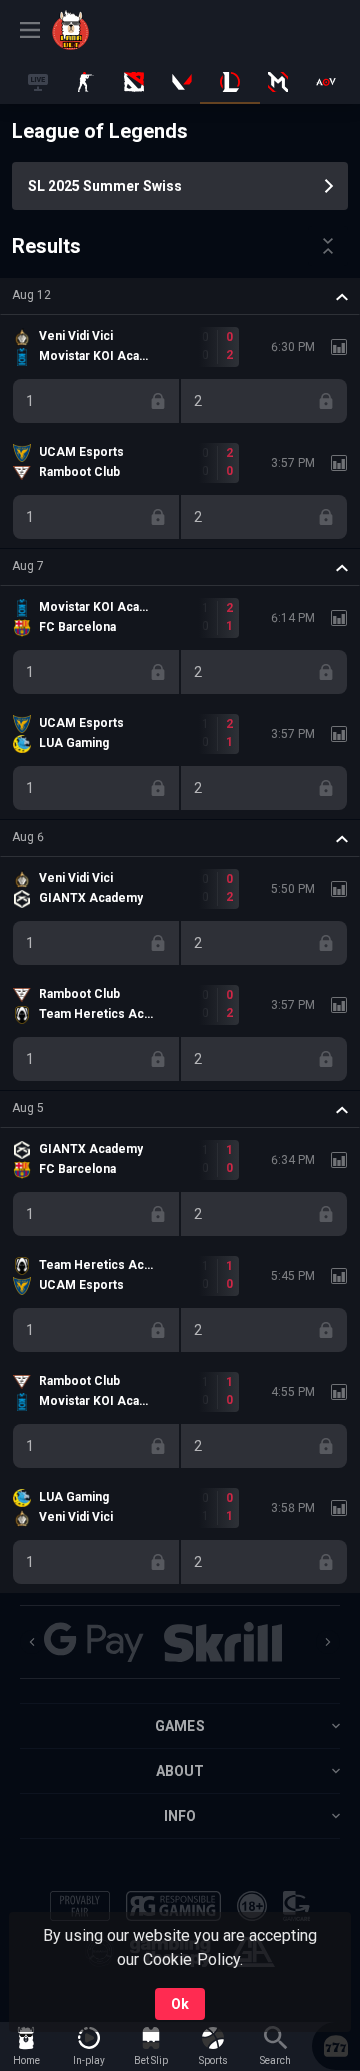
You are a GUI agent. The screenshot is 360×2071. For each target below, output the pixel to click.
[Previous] (32, 1642)
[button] (180, 296)
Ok (180, 2004)
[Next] (328, 1642)
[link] (97, 30)
